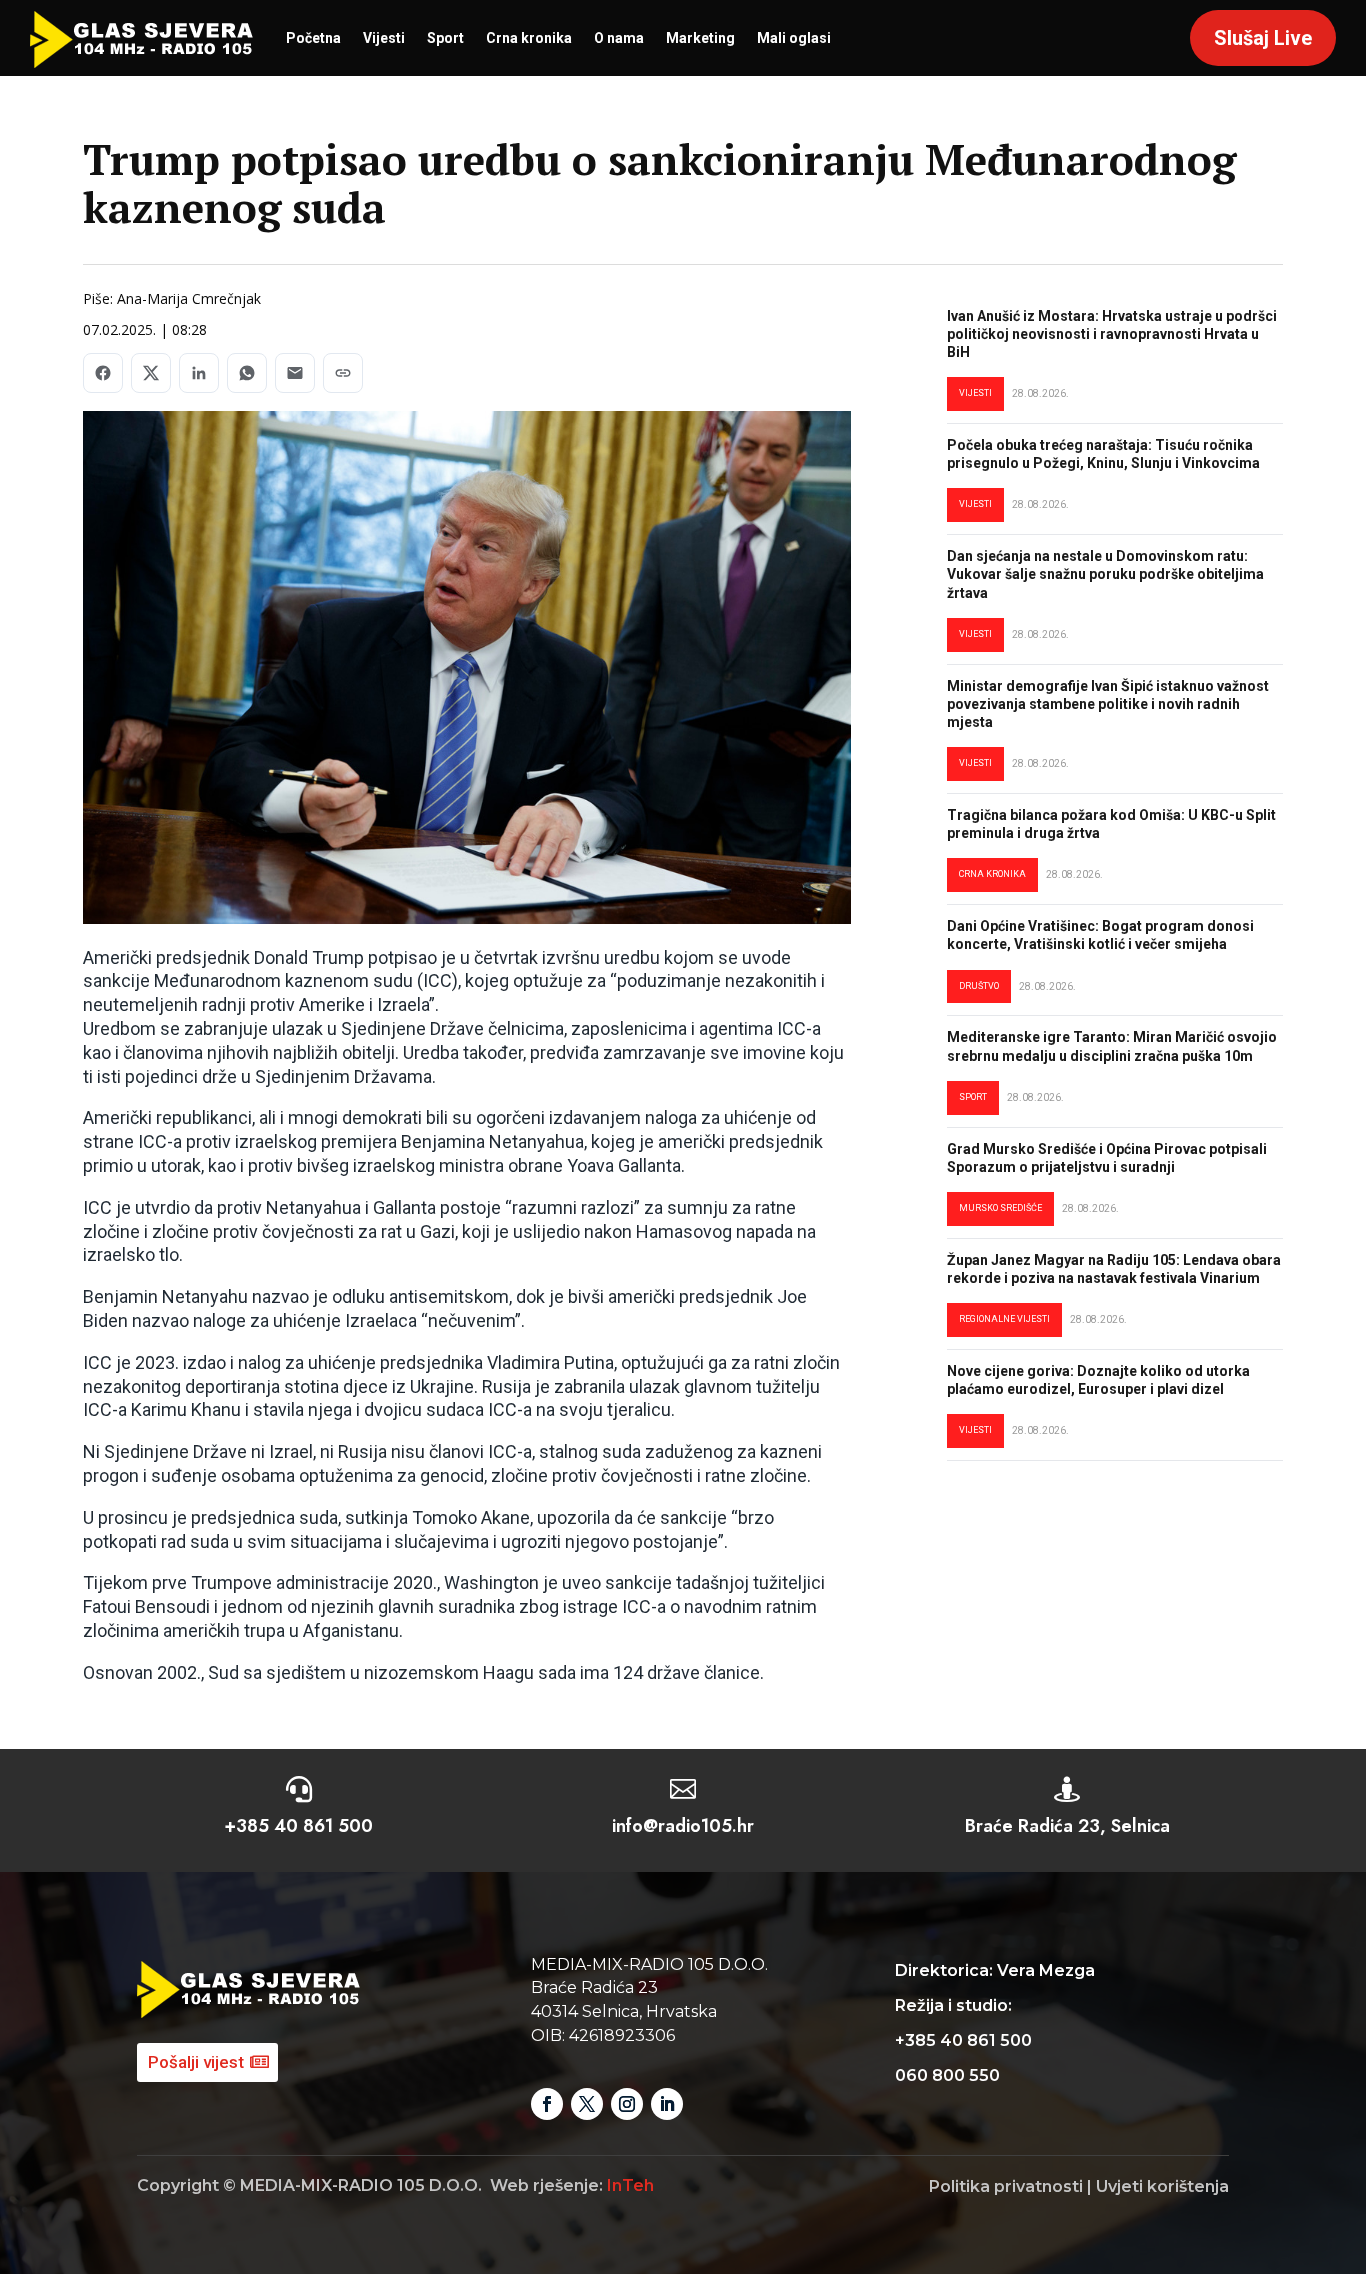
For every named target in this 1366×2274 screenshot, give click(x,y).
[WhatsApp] (247, 373)
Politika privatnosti (1006, 2186)
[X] (151, 373)
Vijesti (384, 38)
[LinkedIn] (199, 373)
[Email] (295, 373)
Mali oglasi (794, 38)
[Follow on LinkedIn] (667, 2104)
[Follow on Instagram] (627, 2104)
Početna (313, 38)
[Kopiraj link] (343, 373)
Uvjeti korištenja (1162, 2186)
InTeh (630, 2185)
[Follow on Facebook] (547, 2104)
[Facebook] (103, 373)
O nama (619, 38)
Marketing (700, 38)
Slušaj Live (1263, 38)
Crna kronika (529, 38)
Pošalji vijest (196, 2062)
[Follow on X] (587, 2104)
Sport (445, 38)
